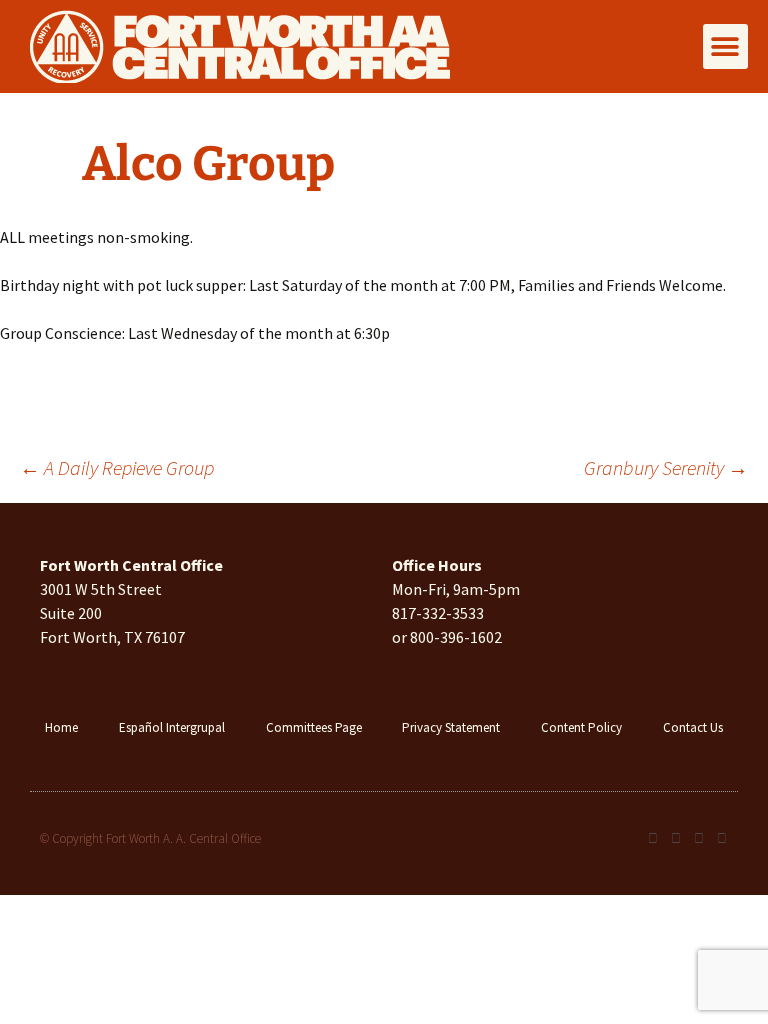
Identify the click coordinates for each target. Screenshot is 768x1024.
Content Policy (581, 727)
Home (61, 727)
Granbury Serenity (666, 467)
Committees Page (314, 727)
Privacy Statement (451, 727)
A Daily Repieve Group (117, 467)
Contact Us (693, 727)
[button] (725, 46)
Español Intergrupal (172, 727)
